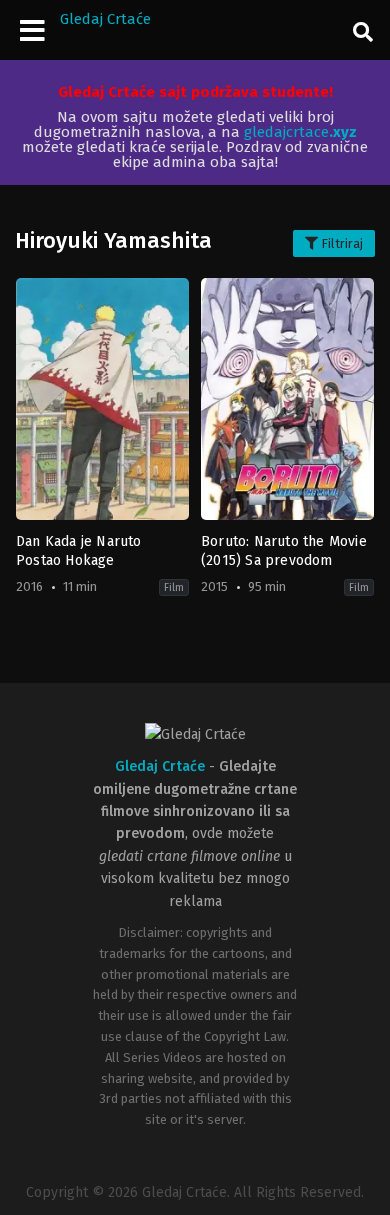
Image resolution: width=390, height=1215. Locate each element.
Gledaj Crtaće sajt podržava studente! (195, 92)
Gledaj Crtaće (105, 19)
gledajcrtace (300, 132)
